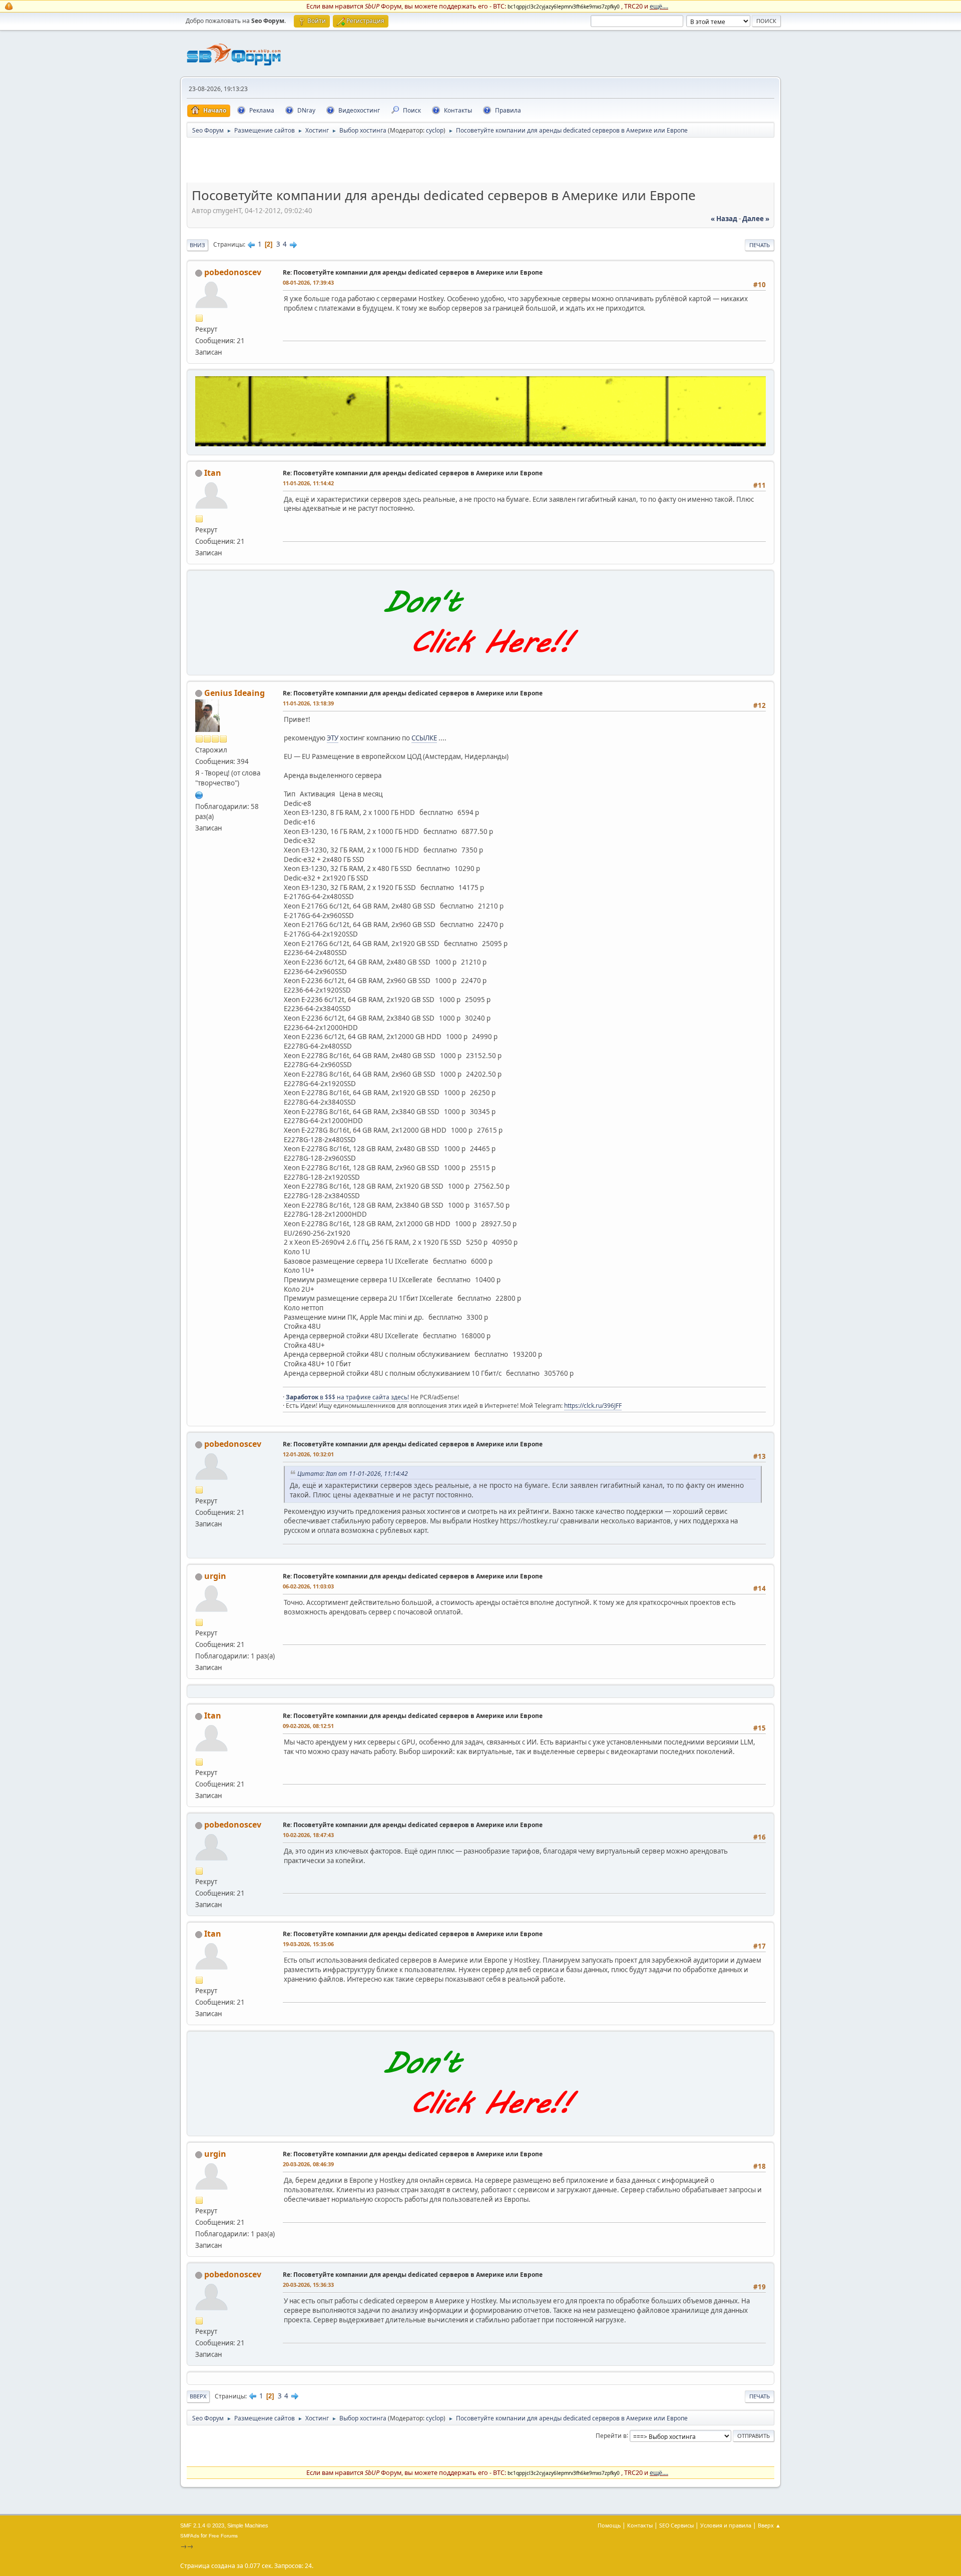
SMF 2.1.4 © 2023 (202, 2525)
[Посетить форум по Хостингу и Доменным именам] (480, 664)
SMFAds (190, 2536)
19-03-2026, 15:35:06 (308, 1944)
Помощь (609, 2525)
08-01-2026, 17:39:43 (308, 282)
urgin (215, 1576)
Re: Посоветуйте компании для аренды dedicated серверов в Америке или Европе (413, 272)
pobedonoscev (233, 272)
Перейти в (611, 2435)
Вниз (197, 245)
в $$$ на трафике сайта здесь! (347, 1397)
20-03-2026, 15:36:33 (308, 2285)
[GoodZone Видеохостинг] (480, 444)
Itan (213, 473)
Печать (760, 245)
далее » (756, 219)
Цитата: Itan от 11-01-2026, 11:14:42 (353, 1474)
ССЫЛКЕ (424, 738)
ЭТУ (333, 738)
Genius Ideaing (234, 693)
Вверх (198, 2396)
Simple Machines (248, 2525)
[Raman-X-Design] (199, 794)
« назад (724, 219)
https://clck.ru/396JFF (593, 1406)
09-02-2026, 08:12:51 (308, 1726)
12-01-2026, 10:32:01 (308, 1454)
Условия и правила (726, 2525)
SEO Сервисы (676, 2525)
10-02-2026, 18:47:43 (308, 1835)
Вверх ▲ (769, 2525)
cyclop (435, 130)
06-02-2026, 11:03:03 (308, 1586)
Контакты (640, 2525)
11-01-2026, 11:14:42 (308, 483)
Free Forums (223, 2536)
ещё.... (659, 6)
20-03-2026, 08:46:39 (308, 2164)
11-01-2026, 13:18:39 (308, 703)
